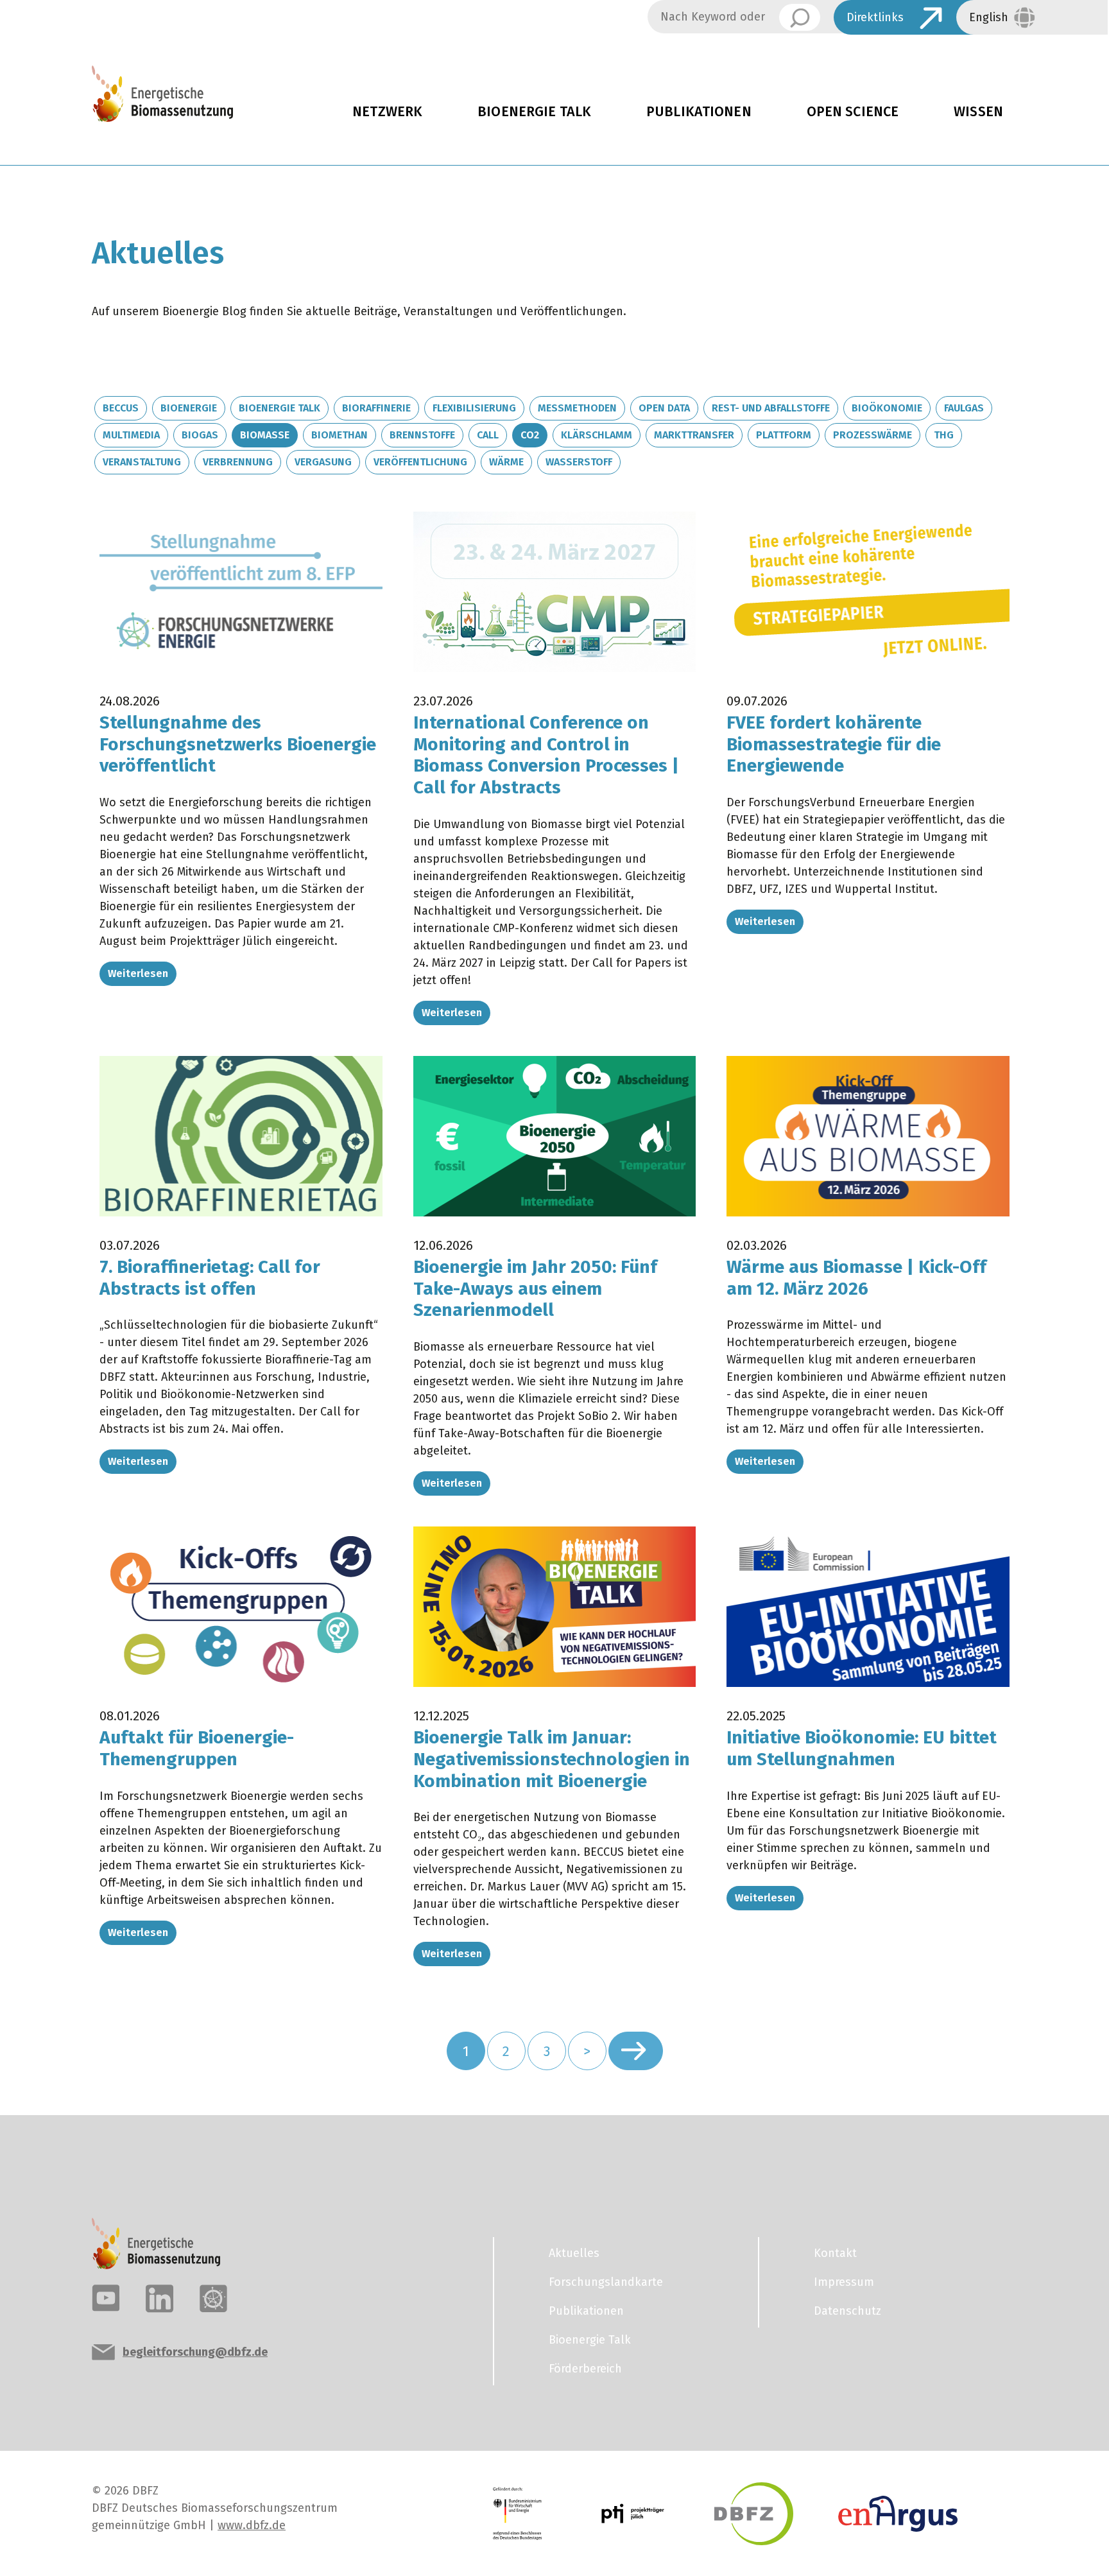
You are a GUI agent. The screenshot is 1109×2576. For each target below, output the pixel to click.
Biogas (200, 435)
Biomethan (340, 435)
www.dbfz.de (252, 2525)
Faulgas (964, 408)
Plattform (784, 435)
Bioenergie (189, 408)
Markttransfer (694, 435)
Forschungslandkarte (606, 2282)
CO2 (530, 435)
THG (944, 435)
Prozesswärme (873, 435)
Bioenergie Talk (534, 112)
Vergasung (323, 462)
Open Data (664, 408)
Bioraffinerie (376, 408)
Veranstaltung (142, 462)
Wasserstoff (579, 462)
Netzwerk (387, 112)
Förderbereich (585, 2369)
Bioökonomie (887, 408)
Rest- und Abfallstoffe (771, 408)
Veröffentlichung (420, 462)
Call (488, 435)
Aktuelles (574, 2253)
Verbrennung (238, 462)
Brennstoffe (422, 435)
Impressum (844, 2282)
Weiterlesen (138, 973)
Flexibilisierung (474, 408)
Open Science (853, 112)
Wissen (978, 112)
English (989, 17)
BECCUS (121, 408)
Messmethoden (577, 408)
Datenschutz (847, 2311)
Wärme (506, 462)
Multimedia (131, 435)
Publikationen (699, 112)
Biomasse (265, 435)
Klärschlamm (597, 435)
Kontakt (835, 2253)
